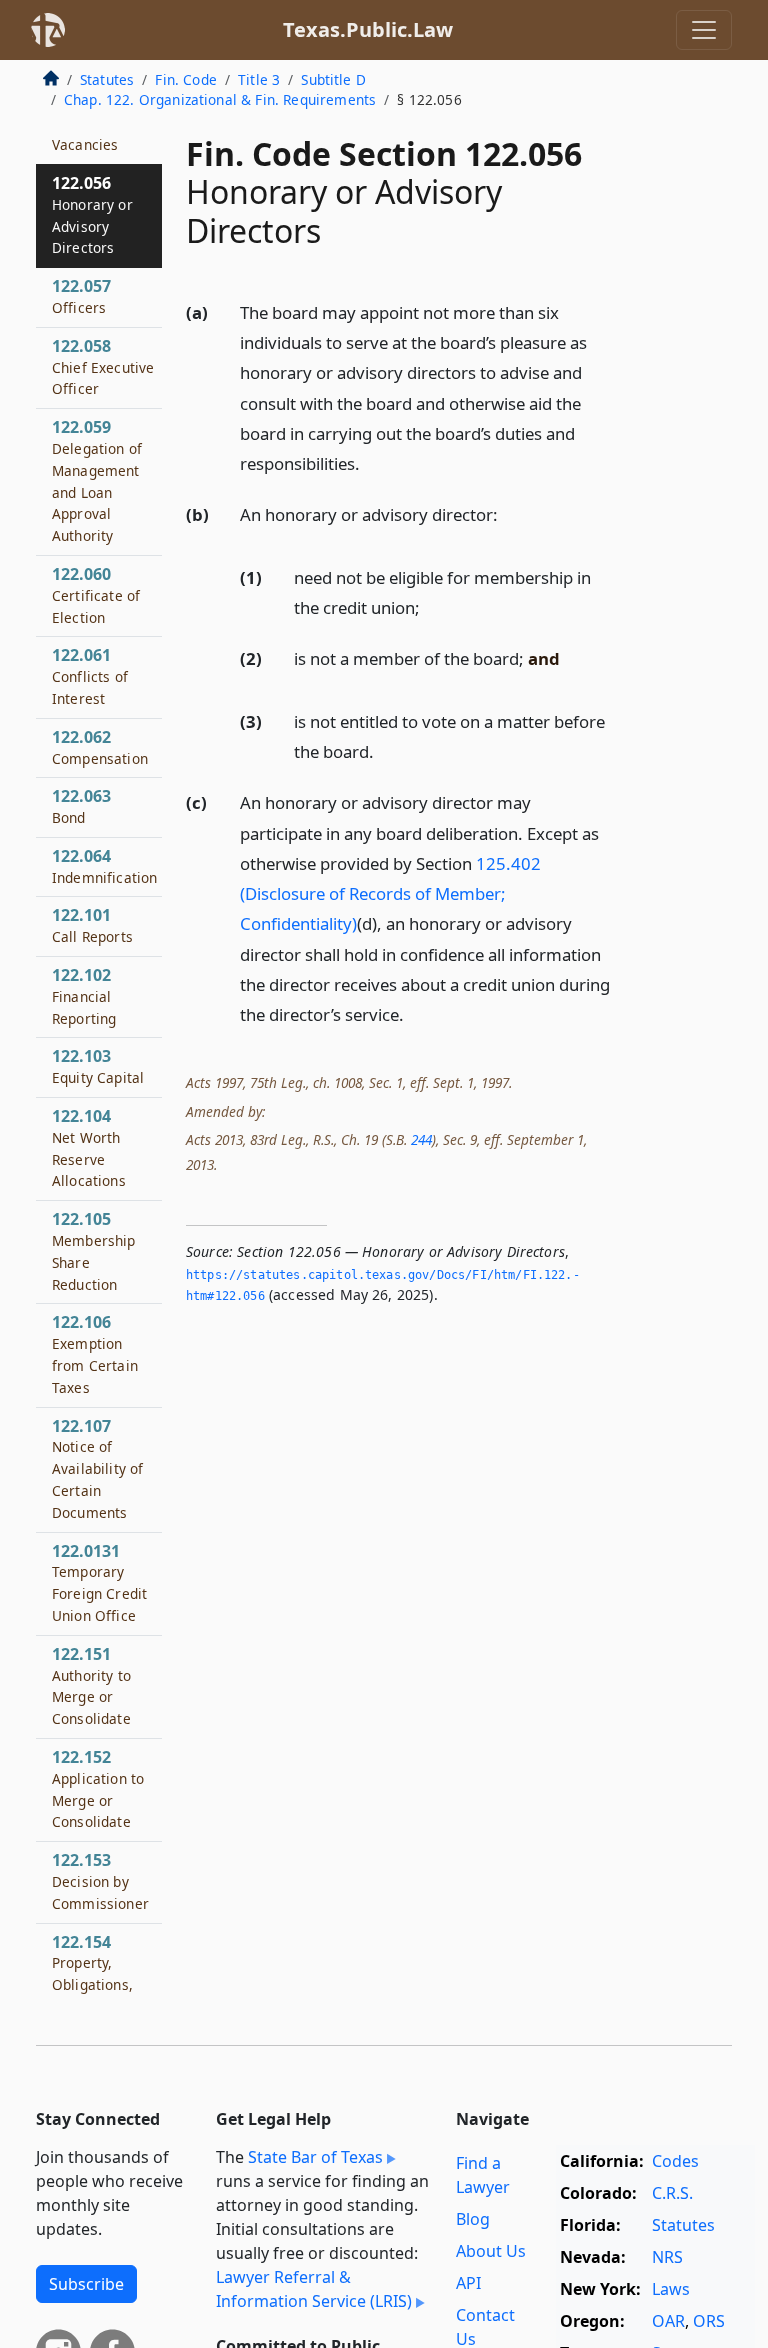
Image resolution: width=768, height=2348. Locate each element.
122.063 (81, 806)
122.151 (91, 1685)
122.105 (94, 1250)
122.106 (95, 1353)
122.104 (89, 1147)
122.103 (98, 1066)
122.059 (97, 480)
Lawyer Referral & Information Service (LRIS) (314, 2289)
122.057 (81, 296)
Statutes (107, 79)
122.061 (90, 676)
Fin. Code (185, 79)
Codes (675, 2161)
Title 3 (259, 79)
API (468, 2283)
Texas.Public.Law (368, 29)
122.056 (92, 214)
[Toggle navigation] (704, 30)
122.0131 (99, 1582)
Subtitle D (333, 79)
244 (421, 1139)
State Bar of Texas (315, 2157)
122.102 (84, 996)
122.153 (100, 1881)
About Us (491, 2251)
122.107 (97, 1468)
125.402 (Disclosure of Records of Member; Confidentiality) (390, 893)
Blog (473, 2219)
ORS (709, 2321)
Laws (671, 2289)
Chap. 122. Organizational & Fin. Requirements (220, 99)
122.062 (100, 747)
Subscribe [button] (86, 2284)
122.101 (92, 925)
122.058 (103, 367)
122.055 (85, 133)
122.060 (96, 595)
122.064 (104, 866)
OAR (668, 2321)
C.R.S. (672, 2193)
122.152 (98, 1788)
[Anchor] (371, 462)
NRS (667, 2257)
